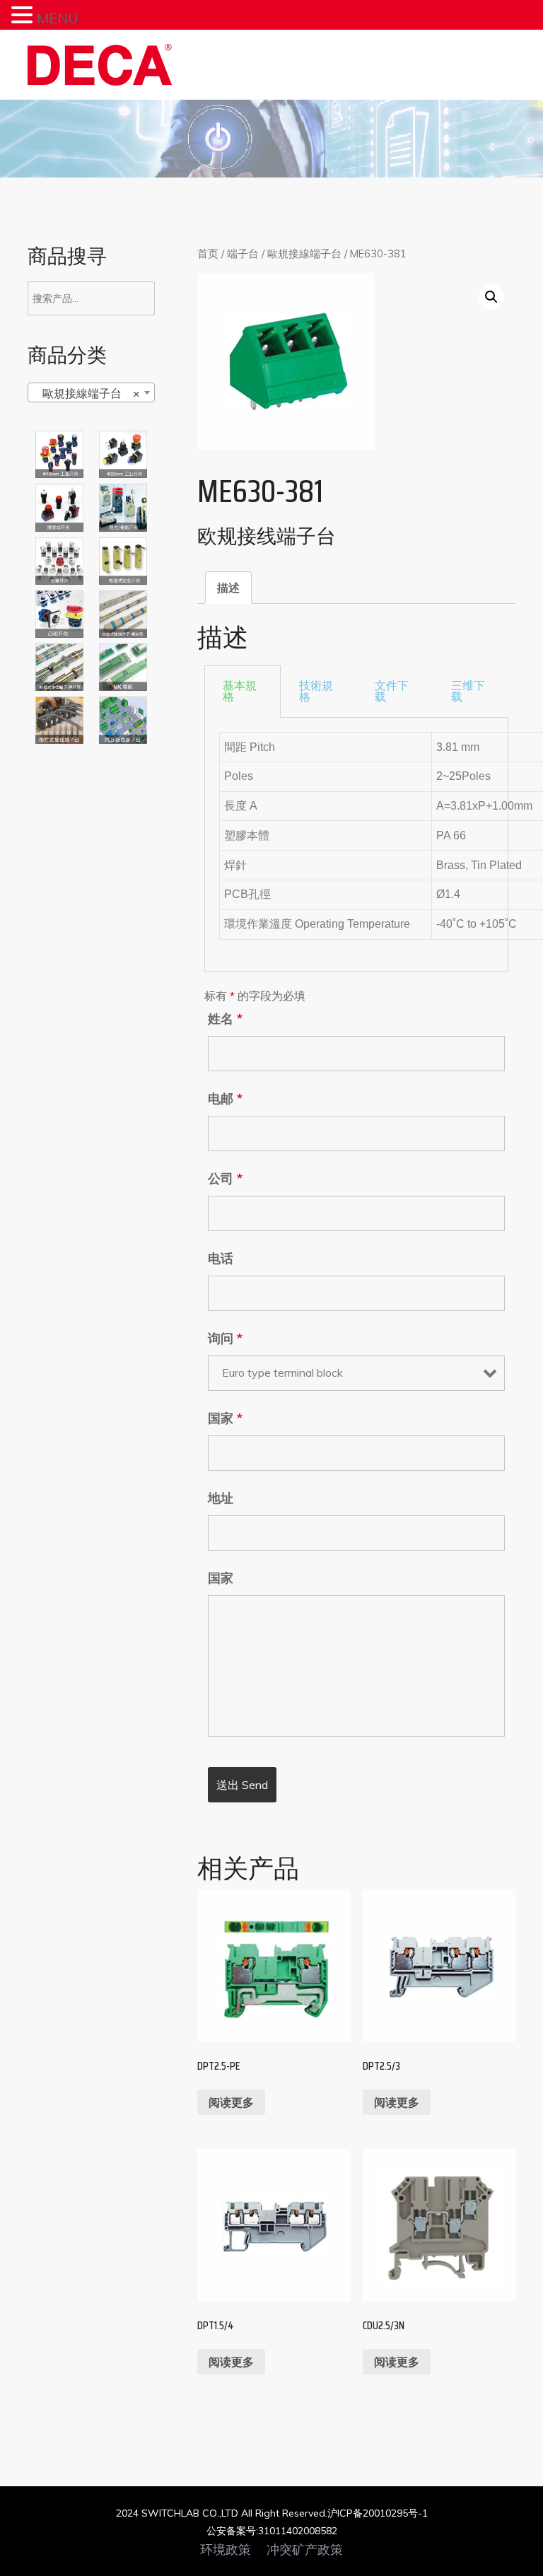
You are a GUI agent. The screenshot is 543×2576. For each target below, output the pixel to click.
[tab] (228, 588)
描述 (228, 588)
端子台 (243, 253)
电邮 (225, 1099)
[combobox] (91, 392)
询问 (225, 1339)
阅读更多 (231, 2102)
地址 (221, 1498)
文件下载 (392, 691)
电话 (221, 1259)
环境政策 (226, 2550)
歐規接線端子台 (304, 253)
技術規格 (316, 691)
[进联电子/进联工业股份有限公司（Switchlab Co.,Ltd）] (100, 65)
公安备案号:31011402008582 (272, 2531)
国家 (225, 1418)
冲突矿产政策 (305, 2550)
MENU (58, 18)
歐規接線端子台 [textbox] (87, 393)
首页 (208, 253)
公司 (225, 1179)
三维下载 (468, 691)
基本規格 (240, 691)
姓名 (225, 1019)
